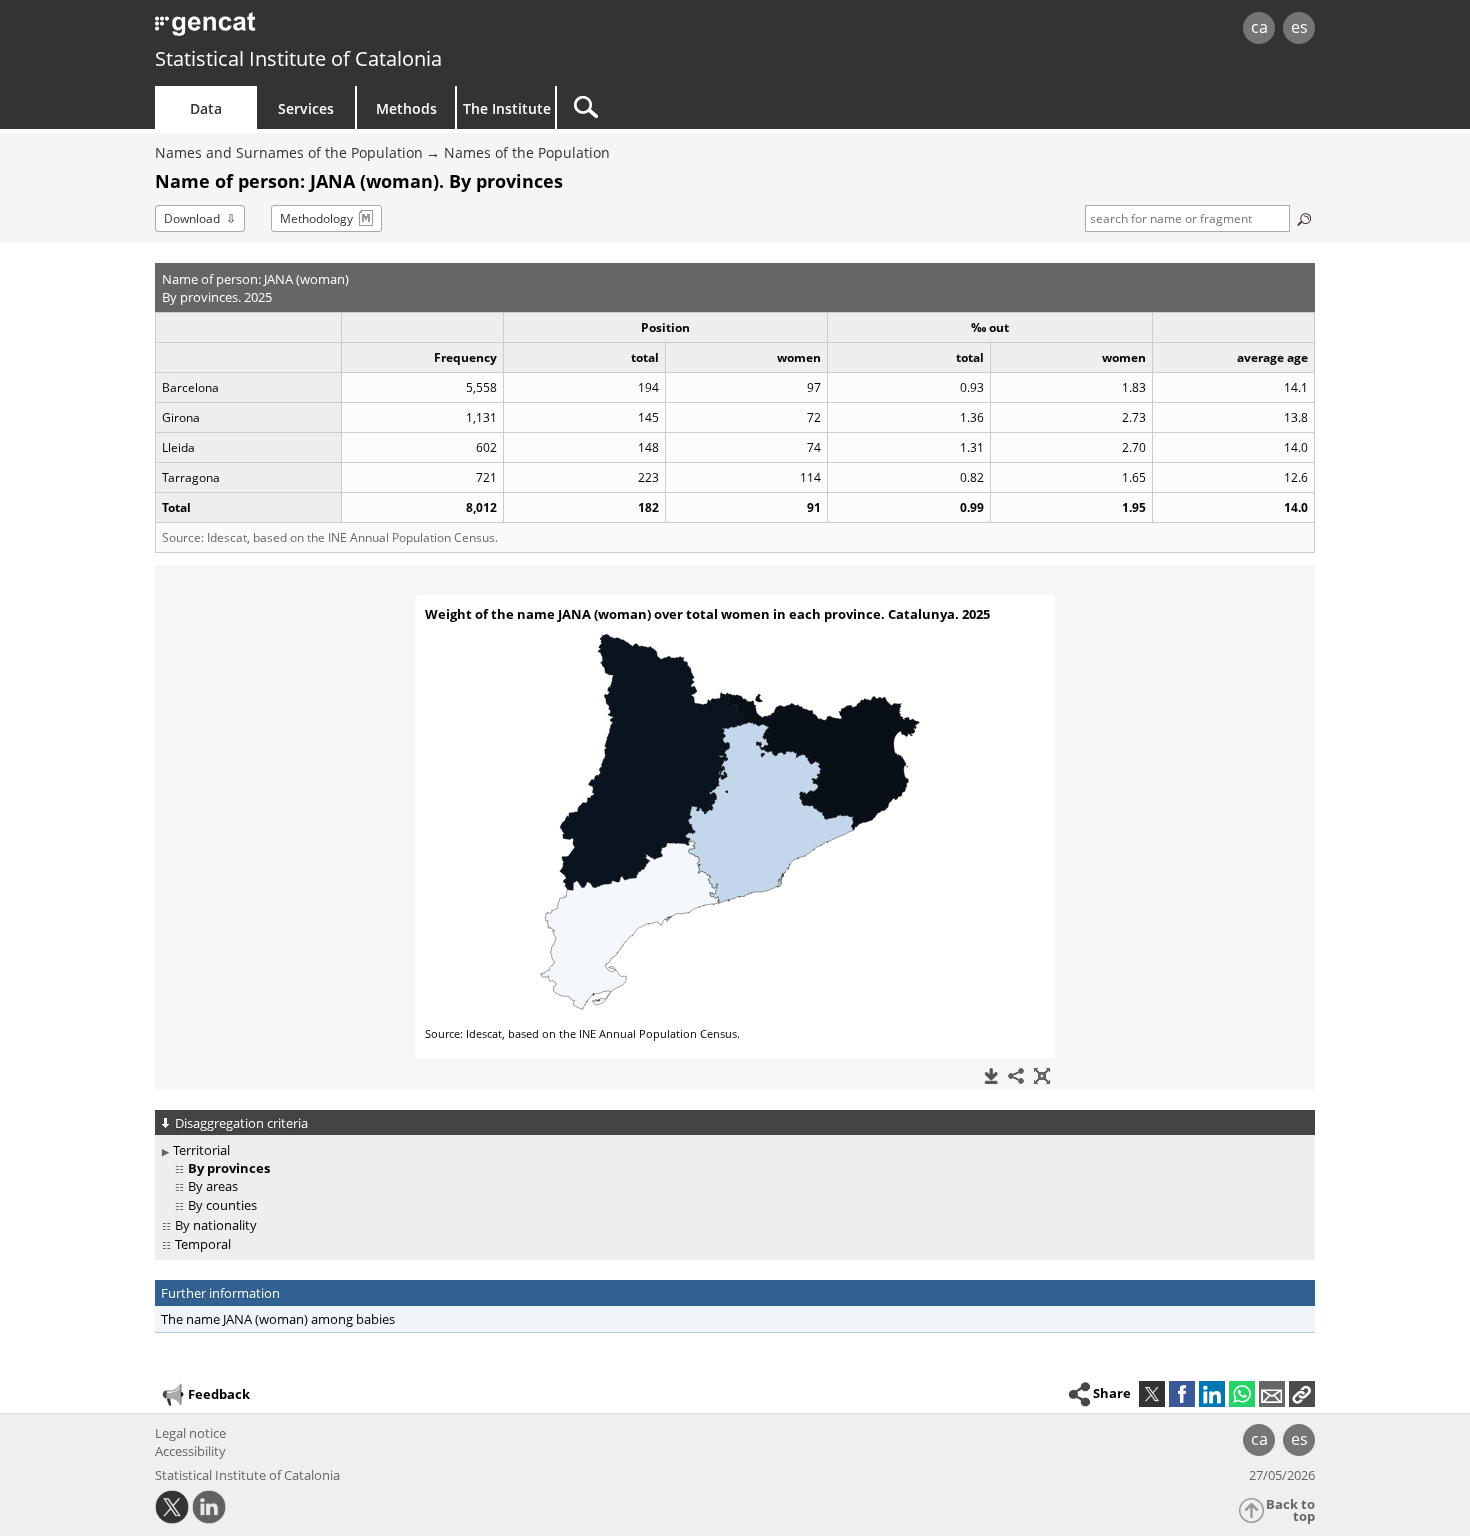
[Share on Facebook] (1182, 1394)
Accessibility (190, 1451)
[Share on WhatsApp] (1242, 1394)
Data (206, 108)
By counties (222, 1205)
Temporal (203, 1244)
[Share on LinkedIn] (1212, 1394)
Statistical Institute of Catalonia (298, 58)
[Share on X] (1152, 1394)
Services (306, 108)
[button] (1302, 1394)
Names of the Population (527, 152)
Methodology (316, 218)
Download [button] (192, 218)
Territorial (201, 1150)
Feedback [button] (219, 1394)
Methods (406, 108)
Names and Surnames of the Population (289, 152)
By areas (213, 1186)
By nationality (216, 1225)
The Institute (507, 108)
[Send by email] (1272, 1394)
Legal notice (190, 1433)
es (1299, 27)
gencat (387, 29)
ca (1259, 27)
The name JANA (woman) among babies (278, 1319)
